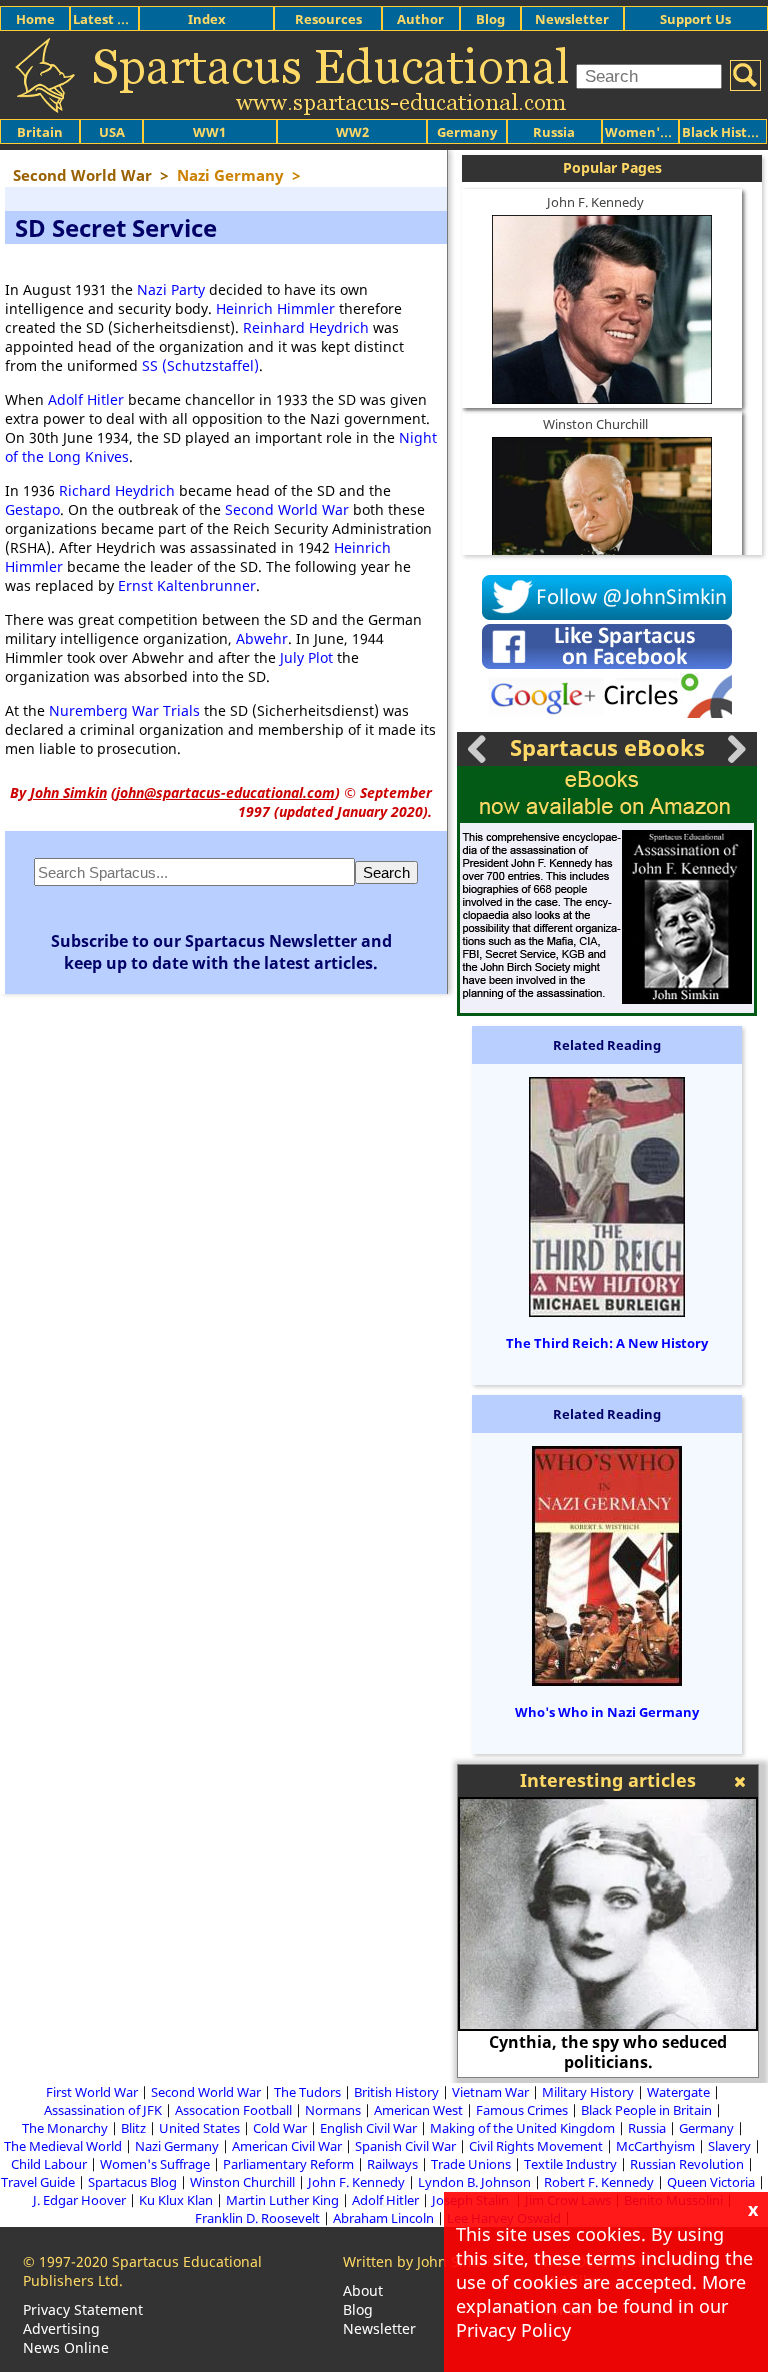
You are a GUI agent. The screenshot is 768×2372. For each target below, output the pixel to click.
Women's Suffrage (155, 2164)
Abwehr (262, 638)
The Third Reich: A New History (607, 1343)
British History (396, 2092)
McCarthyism (655, 2146)
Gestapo (32, 509)
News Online (66, 2347)
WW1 (209, 132)
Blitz (133, 2128)
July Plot (306, 657)
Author (420, 19)
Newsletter (572, 19)
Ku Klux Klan (176, 2200)
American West (418, 2110)
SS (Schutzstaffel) (200, 365)
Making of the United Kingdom (522, 2128)
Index (207, 19)
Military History (588, 2092)
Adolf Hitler (86, 399)
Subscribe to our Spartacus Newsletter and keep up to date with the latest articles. (221, 952)
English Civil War (368, 2128)
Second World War (287, 509)
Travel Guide (38, 2182)
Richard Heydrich (117, 490)
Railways (392, 2164)
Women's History (660, 132)
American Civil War (287, 2146)
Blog (490, 19)
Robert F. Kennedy (599, 2182)
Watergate (678, 2092)
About (363, 2290)
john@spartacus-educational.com (225, 792)
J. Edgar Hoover (79, 2200)
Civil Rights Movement (536, 2146)
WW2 (352, 132)
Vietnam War (490, 2092)
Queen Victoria (711, 2182)
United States (199, 2128)
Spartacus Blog (132, 2182)
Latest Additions (126, 19)
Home (35, 19)
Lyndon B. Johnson (474, 2182)
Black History (725, 132)
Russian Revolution (687, 2164)
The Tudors (307, 2092)
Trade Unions (471, 2164)
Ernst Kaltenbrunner (187, 585)
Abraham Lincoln (383, 2218)
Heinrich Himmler (275, 308)
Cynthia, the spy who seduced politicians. (608, 2052)
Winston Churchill (595, 424)
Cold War (280, 2128)
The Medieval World (63, 2146)
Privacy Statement (83, 2309)
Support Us (695, 19)
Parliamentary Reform (288, 2164)
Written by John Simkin (419, 2261)
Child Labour (49, 2164)
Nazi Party (171, 289)
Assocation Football (233, 2110)
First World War (92, 2092)
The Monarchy (65, 2128)
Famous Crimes (522, 2110)
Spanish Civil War (405, 2146)
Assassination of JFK (103, 2110)
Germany (467, 132)
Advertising (61, 2328)
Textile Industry (570, 2164)
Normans (333, 2110)
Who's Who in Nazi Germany (607, 1712)
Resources (328, 19)
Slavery (729, 2146)
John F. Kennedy (595, 202)
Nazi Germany (177, 2146)
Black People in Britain (646, 2110)
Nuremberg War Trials (124, 710)
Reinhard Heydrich (306, 327)
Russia (554, 132)
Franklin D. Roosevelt (257, 2218)
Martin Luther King (282, 2200)
